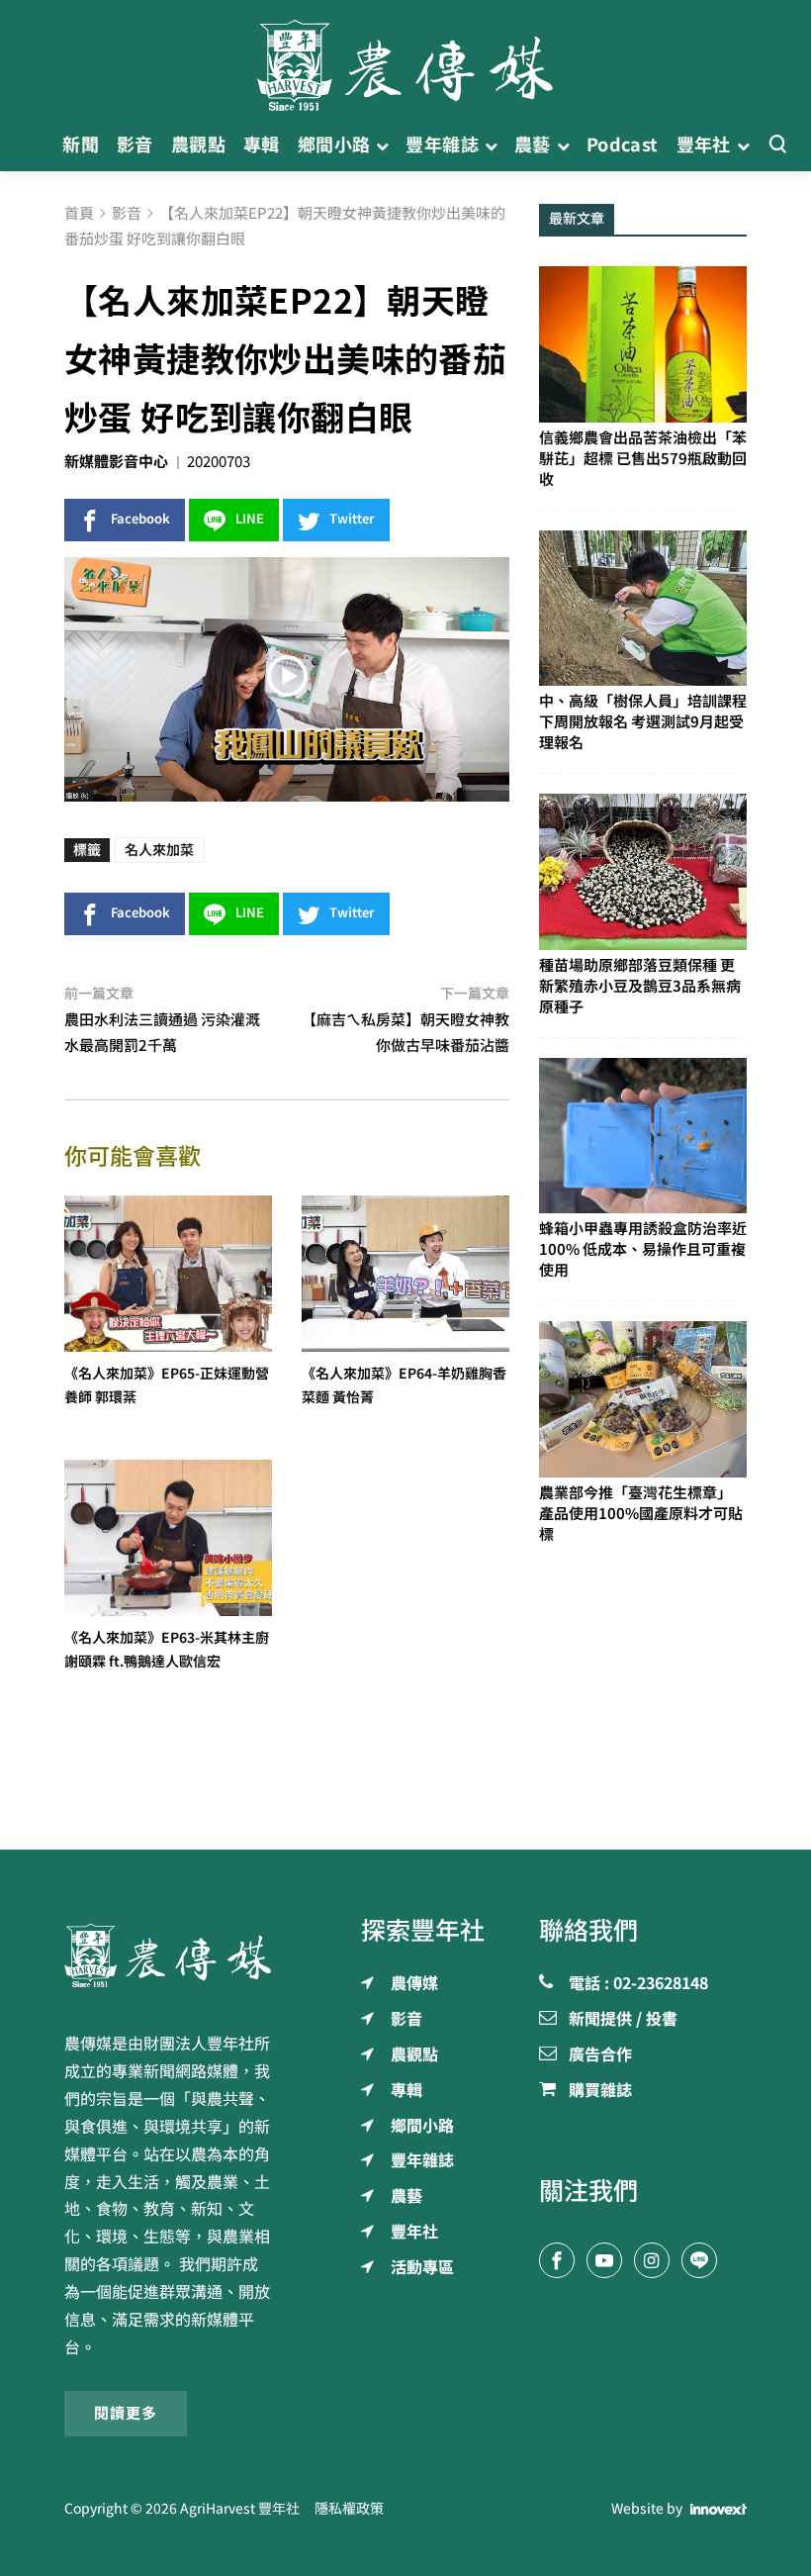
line (250, 519)
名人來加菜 (159, 850)
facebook (140, 519)
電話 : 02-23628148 (638, 1984)
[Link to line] (699, 2260)
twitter (352, 519)
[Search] (777, 145)
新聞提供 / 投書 (623, 2020)
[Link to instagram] (652, 2260)
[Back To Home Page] (168, 1956)
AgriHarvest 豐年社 (240, 2509)
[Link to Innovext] (719, 2510)
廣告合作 (600, 2055)
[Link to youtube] (604, 2260)
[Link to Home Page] (405, 59)
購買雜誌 (600, 2091)
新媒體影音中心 (116, 462)
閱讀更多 (126, 2413)
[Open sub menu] (382, 145)
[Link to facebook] (557, 2260)
